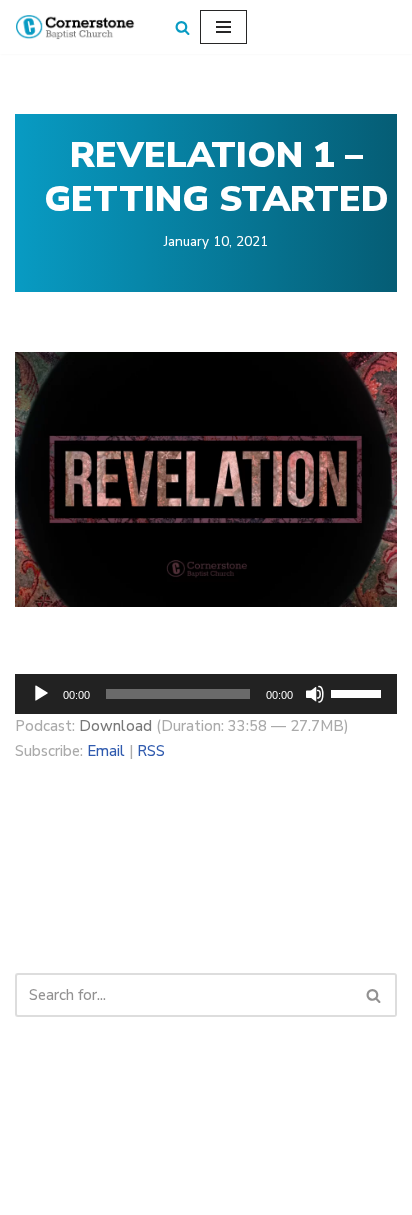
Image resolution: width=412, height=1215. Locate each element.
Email (106, 751)
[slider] (359, 692)
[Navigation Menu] (223, 27)
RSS (151, 751)
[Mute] (315, 694)
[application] (206, 694)
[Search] (182, 27)
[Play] (41, 694)
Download (115, 726)
